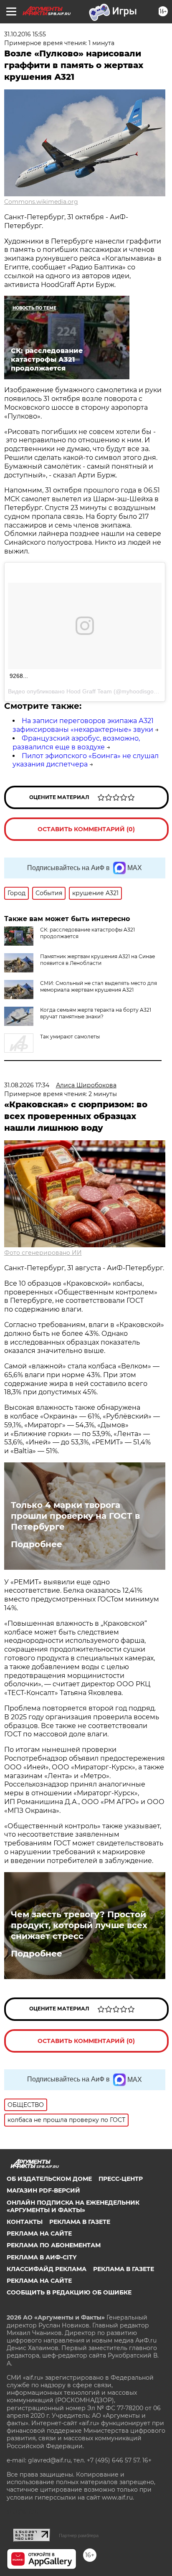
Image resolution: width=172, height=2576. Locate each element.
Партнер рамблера (79, 2535)
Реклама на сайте (39, 2233)
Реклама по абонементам (54, 2245)
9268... (19, 676)
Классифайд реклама (47, 2269)
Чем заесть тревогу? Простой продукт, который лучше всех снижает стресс (79, 1925)
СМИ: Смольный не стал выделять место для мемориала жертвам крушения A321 (99, 986)
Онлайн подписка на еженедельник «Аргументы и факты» (73, 2206)
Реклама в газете (80, 2222)
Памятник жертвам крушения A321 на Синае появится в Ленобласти (97, 960)
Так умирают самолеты (70, 1037)
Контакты (25, 2222)
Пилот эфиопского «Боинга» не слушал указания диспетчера (86, 760)
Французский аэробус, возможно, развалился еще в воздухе (76, 743)
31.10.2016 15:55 (25, 34)
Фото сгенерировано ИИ (43, 1253)
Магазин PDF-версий (43, 2190)
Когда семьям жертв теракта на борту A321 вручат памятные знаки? (96, 1013)
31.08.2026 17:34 (27, 1085)
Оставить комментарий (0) (86, 829)
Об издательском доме (49, 2179)
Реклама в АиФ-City (42, 2257)
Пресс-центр (121, 2179)
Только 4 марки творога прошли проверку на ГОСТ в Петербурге (75, 1516)
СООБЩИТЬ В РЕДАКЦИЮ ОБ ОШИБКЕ (69, 2292)
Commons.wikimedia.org (41, 202)
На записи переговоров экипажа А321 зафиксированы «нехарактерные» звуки (83, 725)
